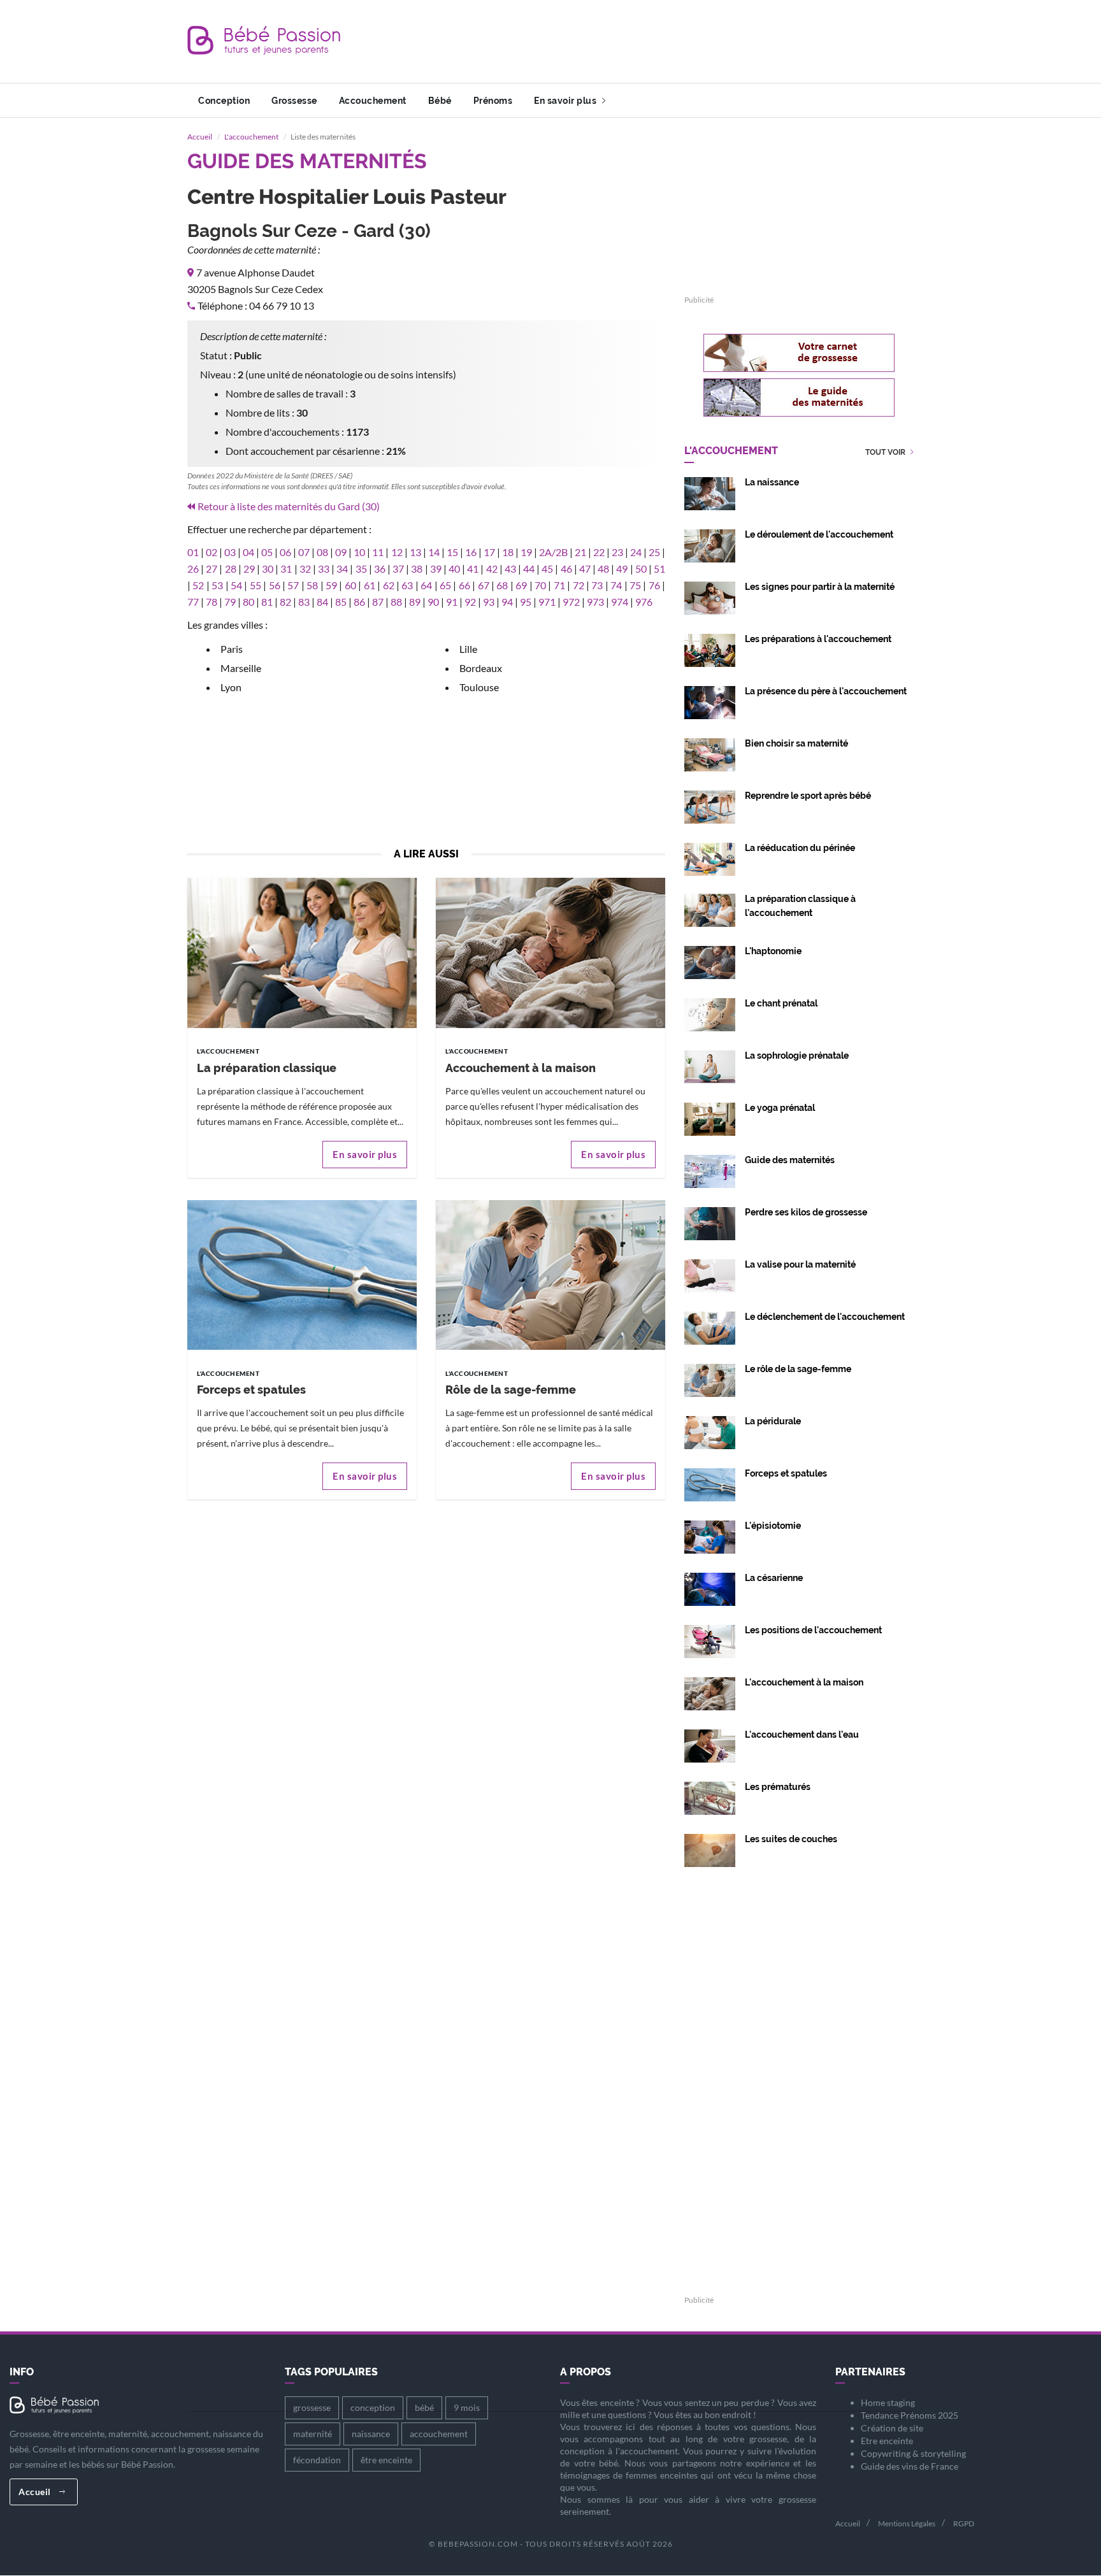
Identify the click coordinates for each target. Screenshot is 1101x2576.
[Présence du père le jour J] (710, 701)
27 (212, 569)
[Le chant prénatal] (710, 1013)
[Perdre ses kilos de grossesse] (710, 1222)
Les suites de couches (791, 1839)
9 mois (467, 2408)
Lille (468, 649)
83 (304, 602)
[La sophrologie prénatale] (710, 1065)
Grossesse (294, 101)
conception (373, 2408)
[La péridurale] (710, 1431)
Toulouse (479, 687)
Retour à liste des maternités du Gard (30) (289, 506)
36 (380, 569)
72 (579, 585)
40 (454, 569)
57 (293, 585)
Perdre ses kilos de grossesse (806, 1212)
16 (471, 552)
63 (407, 585)
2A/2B (553, 552)
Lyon (231, 687)
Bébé (440, 101)
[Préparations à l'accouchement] (710, 649)
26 (193, 569)
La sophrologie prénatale (797, 1055)
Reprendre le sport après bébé (808, 796)
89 (415, 602)
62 (389, 585)
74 (616, 585)
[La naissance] (710, 492)
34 (342, 569)
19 (526, 552)
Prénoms (493, 101)
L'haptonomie (773, 951)
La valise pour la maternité (800, 1264)
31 (286, 569)
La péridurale (773, 1421)
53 (217, 585)
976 (644, 602)
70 (540, 585)
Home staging (888, 2402)
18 (508, 552)
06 (285, 552)
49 (622, 569)
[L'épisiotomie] (710, 1535)
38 (417, 569)
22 (599, 552)
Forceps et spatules (251, 1390)
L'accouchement (251, 137)
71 (559, 585)
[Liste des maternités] (710, 1170)
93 (489, 602)
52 (198, 585)
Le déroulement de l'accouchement (819, 534)
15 (452, 552)
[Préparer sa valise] (710, 1274)
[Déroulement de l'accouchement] (710, 544)
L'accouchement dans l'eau (802, 1735)
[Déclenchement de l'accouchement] (710, 1327)
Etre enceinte (887, 2441)
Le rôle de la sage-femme (798, 1369)
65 (445, 585)
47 (585, 569)
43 (510, 569)
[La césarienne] (710, 1588)
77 (193, 602)
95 (526, 602)
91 (452, 602)
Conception (224, 101)
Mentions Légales (907, 2523)
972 (571, 602)
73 (597, 585)
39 (436, 569)
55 (255, 585)
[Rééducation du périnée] (710, 858)
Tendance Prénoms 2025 (910, 2415)
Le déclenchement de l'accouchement (825, 1317)
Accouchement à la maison (521, 1068)
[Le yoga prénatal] (710, 1118)
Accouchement (373, 101)
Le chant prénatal (781, 1003)
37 (398, 569)
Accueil (200, 137)
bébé (424, 2408)
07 (304, 552)
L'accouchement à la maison (804, 1682)
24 (636, 552)
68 (502, 585)
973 (595, 602)
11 (378, 552)
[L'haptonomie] (710, 961)
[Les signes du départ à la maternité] (710, 597)
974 (620, 602)
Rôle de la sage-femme (511, 1390)
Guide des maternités (790, 1160)
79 (230, 602)
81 (267, 602)
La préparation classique (267, 1068)
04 (248, 552)
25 (654, 552)
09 (341, 552)
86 (359, 602)
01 (193, 552)
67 (484, 585)
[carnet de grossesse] (799, 353)
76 (654, 585)
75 (635, 585)
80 (248, 602)
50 (641, 569)
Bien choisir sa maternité (796, 743)
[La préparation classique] (302, 952)
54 (236, 585)
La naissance (772, 482)
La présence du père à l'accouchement (826, 691)
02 (212, 552)
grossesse (312, 2408)
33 (324, 569)
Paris (232, 649)
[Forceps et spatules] (302, 1274)
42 (492, 569)
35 (361, 569)
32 (305, 569)
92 (470, 602)
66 (464, 585)
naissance (371, 2434)
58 (312, 585)
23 (617, 552)
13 (415, 552)
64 (426, 585)
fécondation (317, 2460)
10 (359, 552)
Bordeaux (481, 668)
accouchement (439, 2434)
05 (267, 552)
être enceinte (386, 2460)
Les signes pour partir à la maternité (820, 587)
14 (434, 552)
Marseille (241, 668)
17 (489, 552)
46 (566, 569)
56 (275, 585)
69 (521, 585)
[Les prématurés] (710, 1797)
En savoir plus (566, 101)
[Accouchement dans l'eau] (710, 1744)
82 (285, 602)
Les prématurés (778, 1787)
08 (322, 552)
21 (580, 552)
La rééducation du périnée (800, 848)
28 (231, 569)
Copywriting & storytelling (913, 2453)
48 (603, 569)
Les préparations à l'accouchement (818, 639)
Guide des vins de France (910, 2466)
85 (341, 602)
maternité (313, 2434)
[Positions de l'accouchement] (710, 1640)
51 (659, 569)
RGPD (964, 2523)
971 (547, 602)
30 (268, 569)
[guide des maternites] (799, 397)
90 (433, 602)
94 (507, 602)
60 (350, 585)
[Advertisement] (682, 41)
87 (378, 602)
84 (322, 602)
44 (529, 569)
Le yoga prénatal (780, 1108)
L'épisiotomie (773, 1526)
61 (370, 585)
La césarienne (774, 1578)
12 (397, 552)
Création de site (892, 2428)
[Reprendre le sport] (710, 805)
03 (230, 552)
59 (331, 585)
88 (396, 602)
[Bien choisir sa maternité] (710, 753)
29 (249, 569)
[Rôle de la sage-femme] (550, 1274)
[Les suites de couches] (710, 1849)
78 (212, 602)
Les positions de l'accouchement (813, 1630)
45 (547, 569)
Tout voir (886, 453)
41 (473, 569)
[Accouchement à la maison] (550, 952)
